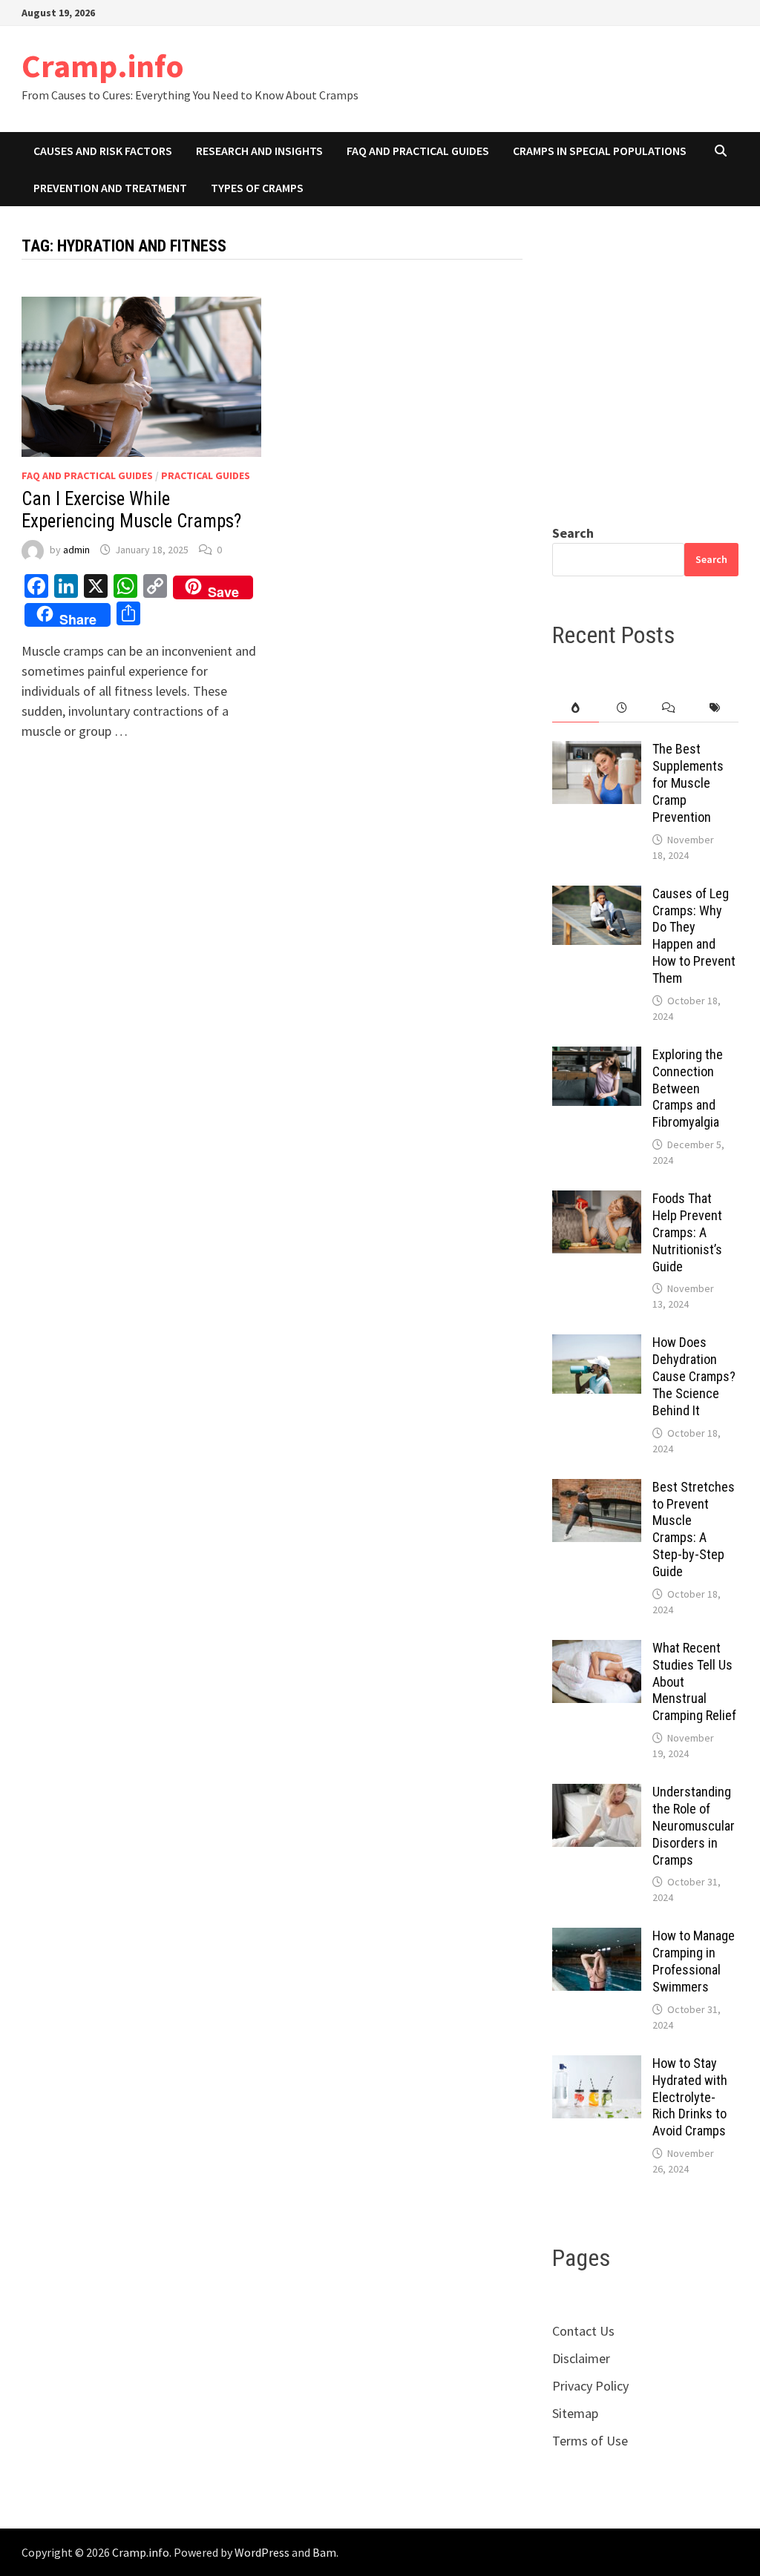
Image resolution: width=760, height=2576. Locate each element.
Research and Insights (259, 151)
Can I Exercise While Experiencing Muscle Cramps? (131, 510)
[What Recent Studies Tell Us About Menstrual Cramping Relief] (597, 1650)
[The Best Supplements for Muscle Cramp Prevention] (597, 751)
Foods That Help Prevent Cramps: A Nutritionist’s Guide (687, 1232)
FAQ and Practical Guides (418, 151)
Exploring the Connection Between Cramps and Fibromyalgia (688, 1088)
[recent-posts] (622, 708)
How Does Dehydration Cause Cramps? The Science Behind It (694, 1376)
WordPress (262, 2552)
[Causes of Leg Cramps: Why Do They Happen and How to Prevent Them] (597, 896)
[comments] (669, 708)
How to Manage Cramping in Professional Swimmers (694, 1961)
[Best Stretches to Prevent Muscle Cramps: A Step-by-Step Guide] (597, 1489)
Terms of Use (590, 2441)
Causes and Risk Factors (103, 151)
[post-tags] (715, 708)
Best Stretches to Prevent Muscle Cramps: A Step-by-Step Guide (694, 1529)
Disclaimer (581, 2358)
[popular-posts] (576, 708)
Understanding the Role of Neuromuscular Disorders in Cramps (694, 1825)
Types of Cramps (257, 188)
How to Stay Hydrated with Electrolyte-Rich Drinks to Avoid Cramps (690, 2097)
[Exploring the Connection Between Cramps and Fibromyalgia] (597, 1057)
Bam (324, 2552)
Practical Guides (206, 475)
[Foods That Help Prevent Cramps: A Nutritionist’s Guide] (597, 1200)
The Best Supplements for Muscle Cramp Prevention (688, 783)
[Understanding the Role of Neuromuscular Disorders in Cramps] (597, 1794)
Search (573, 533)
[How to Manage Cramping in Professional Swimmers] (597, 1938)
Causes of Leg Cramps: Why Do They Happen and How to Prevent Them (694, 936)
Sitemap (575, 2413)
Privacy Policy (590, 2386)
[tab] (576, 708)
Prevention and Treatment (110, 188)
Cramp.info (103, 66)
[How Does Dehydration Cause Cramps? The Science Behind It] (597, 1344)
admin (76, 550)
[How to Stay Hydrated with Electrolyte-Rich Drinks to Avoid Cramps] (597, 2065)
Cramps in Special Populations (600, 151)
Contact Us (583, 2331)
